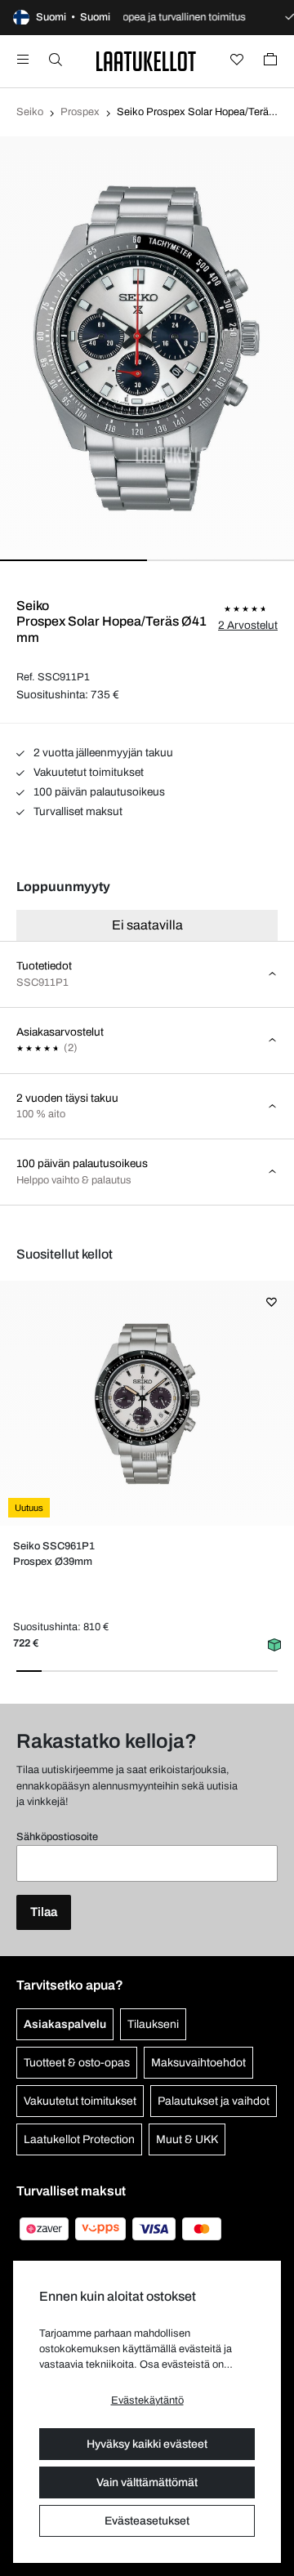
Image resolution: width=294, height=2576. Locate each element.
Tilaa (44, 1912)
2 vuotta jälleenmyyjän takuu (102, 753)
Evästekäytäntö (147, 2400)
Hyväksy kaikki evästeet (147, 2444)
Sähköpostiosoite (57, 1837)
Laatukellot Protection (79, 2139)
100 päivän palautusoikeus (98, 792)
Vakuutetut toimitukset (87, 772)
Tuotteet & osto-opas (77, 2063)
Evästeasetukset (147, 2521)
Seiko (30, 112)
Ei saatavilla (147, 925)
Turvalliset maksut (77, 811)
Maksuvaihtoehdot (198, 2063)
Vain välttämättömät (147, 2482)
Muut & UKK (187, 2139)
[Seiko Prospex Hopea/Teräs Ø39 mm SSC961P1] (147, 1403)
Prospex (80, 112)
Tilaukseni (153, 2024)
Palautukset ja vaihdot (214, 2101)
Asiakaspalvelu (65, 2024)
